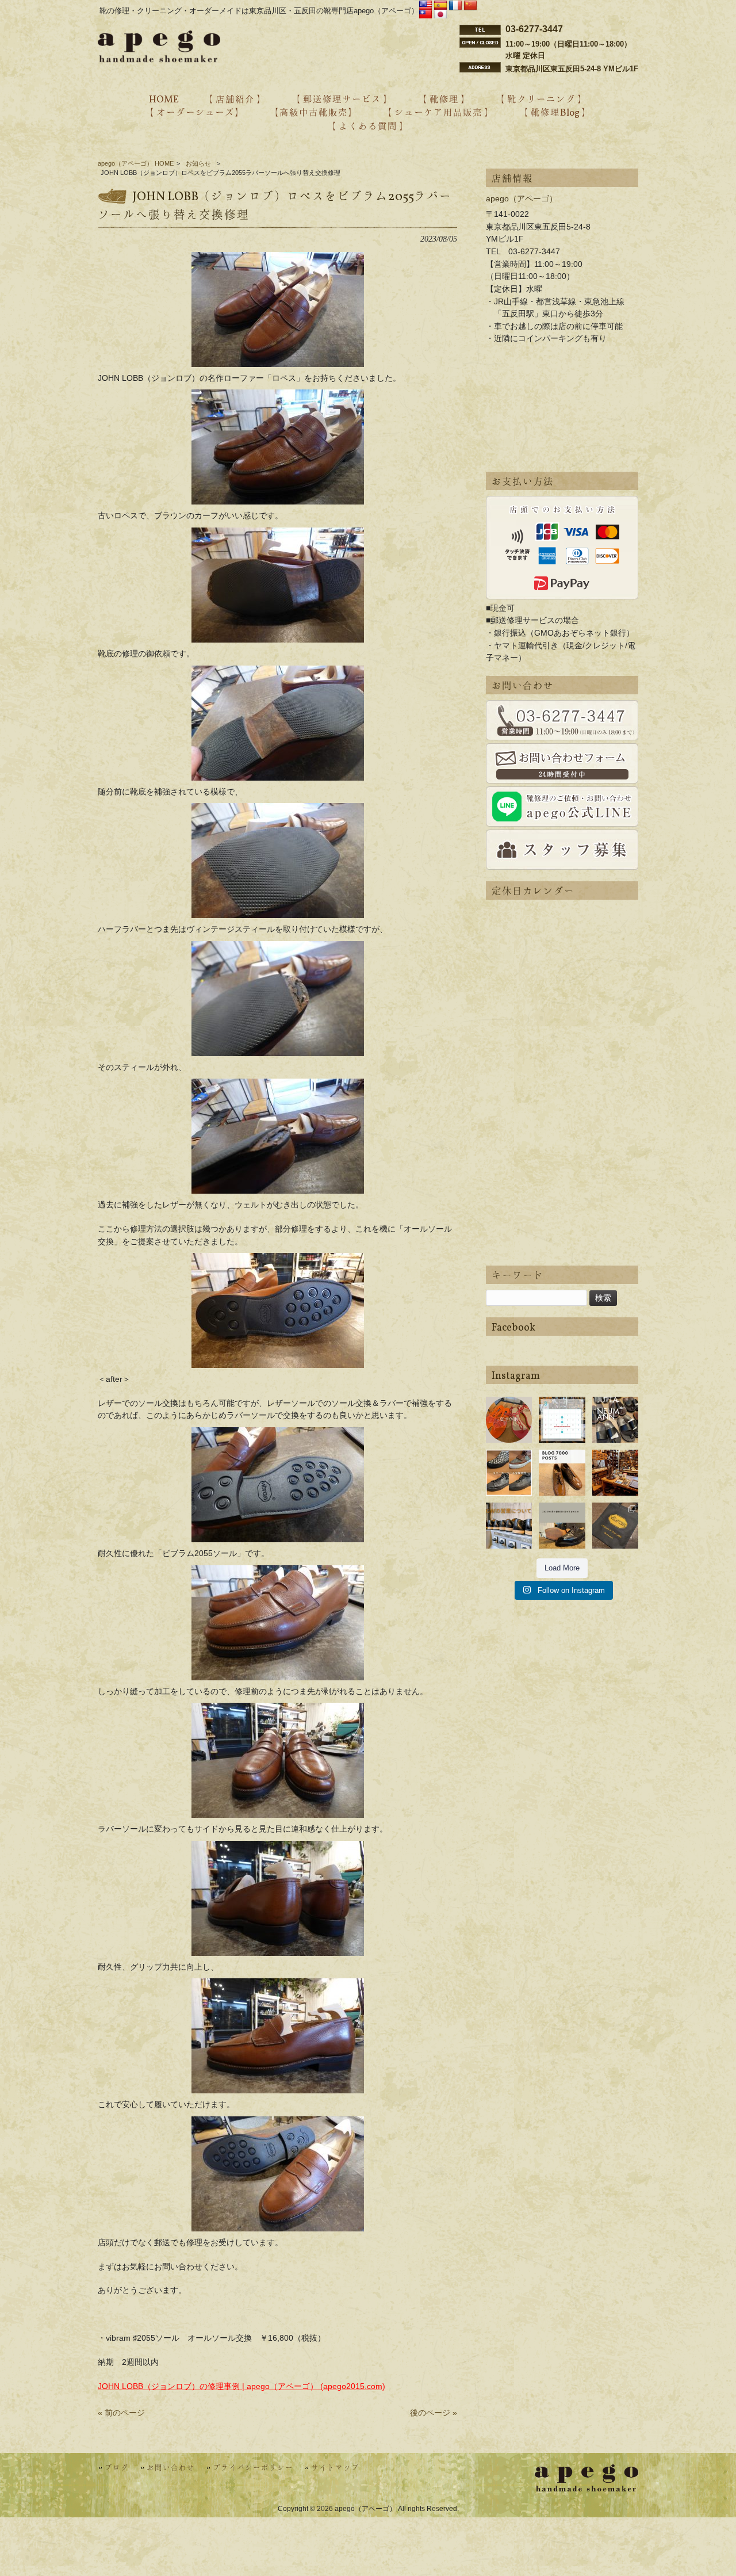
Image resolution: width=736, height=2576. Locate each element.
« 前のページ (121, 2413)
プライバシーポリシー (253, 2468)
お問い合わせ (171, 2468)
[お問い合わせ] (562, 720)
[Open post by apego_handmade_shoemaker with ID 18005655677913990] (509, 1526)
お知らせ (198, 163)
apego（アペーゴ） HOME (136, 163)
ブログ (117, 2468)
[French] (455, 6)
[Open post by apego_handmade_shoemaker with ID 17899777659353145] (509, 1420)
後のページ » (434, 2413)
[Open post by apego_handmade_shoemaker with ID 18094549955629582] (562, 1420)
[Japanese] (440, 15)
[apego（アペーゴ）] (159, 59)
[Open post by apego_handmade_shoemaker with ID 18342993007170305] (615, 1473)
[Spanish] (440, 6)
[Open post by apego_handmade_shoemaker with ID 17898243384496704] (509, 1473)
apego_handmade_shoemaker (509, 1410)
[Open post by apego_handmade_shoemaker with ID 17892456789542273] (562, 1473)
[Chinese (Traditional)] (425, 15)
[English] (425, 6)
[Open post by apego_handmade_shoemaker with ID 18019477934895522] (615, 1420)
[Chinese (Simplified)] (470, 6)
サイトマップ (335, 2468)
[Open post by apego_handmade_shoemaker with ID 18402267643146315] (615, 1526)
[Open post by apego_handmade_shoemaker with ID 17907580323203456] (562, 1526)
